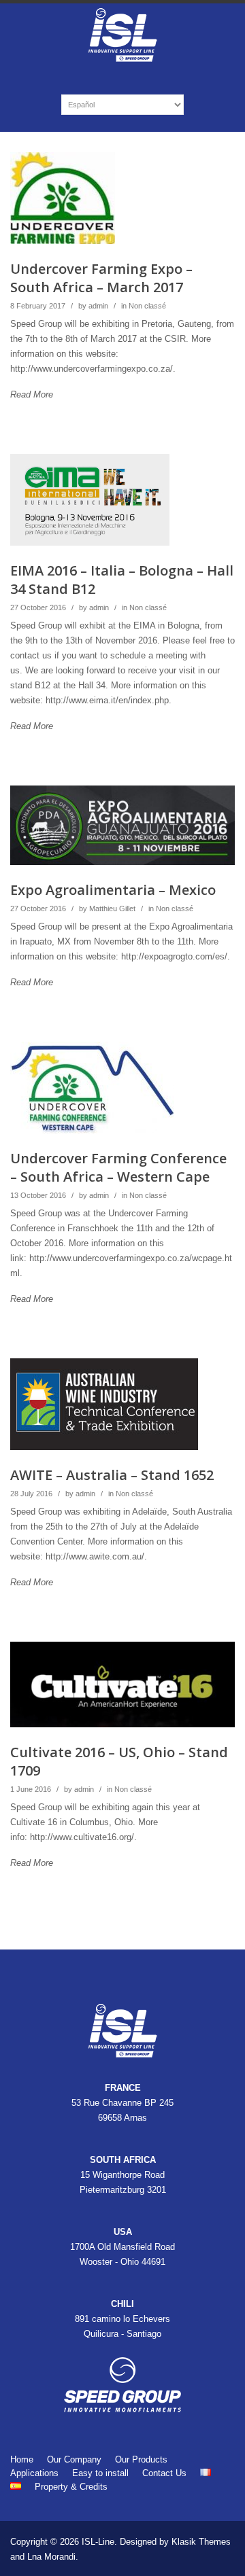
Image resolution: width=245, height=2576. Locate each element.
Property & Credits (71, 2487)
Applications (34, 2473)
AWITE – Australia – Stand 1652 (112, 1475)
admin (98, 306)
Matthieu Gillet (112, 908)
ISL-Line (98, 2542)
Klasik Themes (201, 2542)
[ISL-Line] (123, 60)
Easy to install (100, 2473)
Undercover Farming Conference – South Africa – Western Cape (118, 1167)
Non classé (147, 306)
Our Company (74, 2459)
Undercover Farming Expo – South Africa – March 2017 (101, 278)
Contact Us (164, 2473)
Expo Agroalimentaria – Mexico (113, 890)
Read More (32, 394)
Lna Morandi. (53, 2557)
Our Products (141, 2459)
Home (22, 2459)
